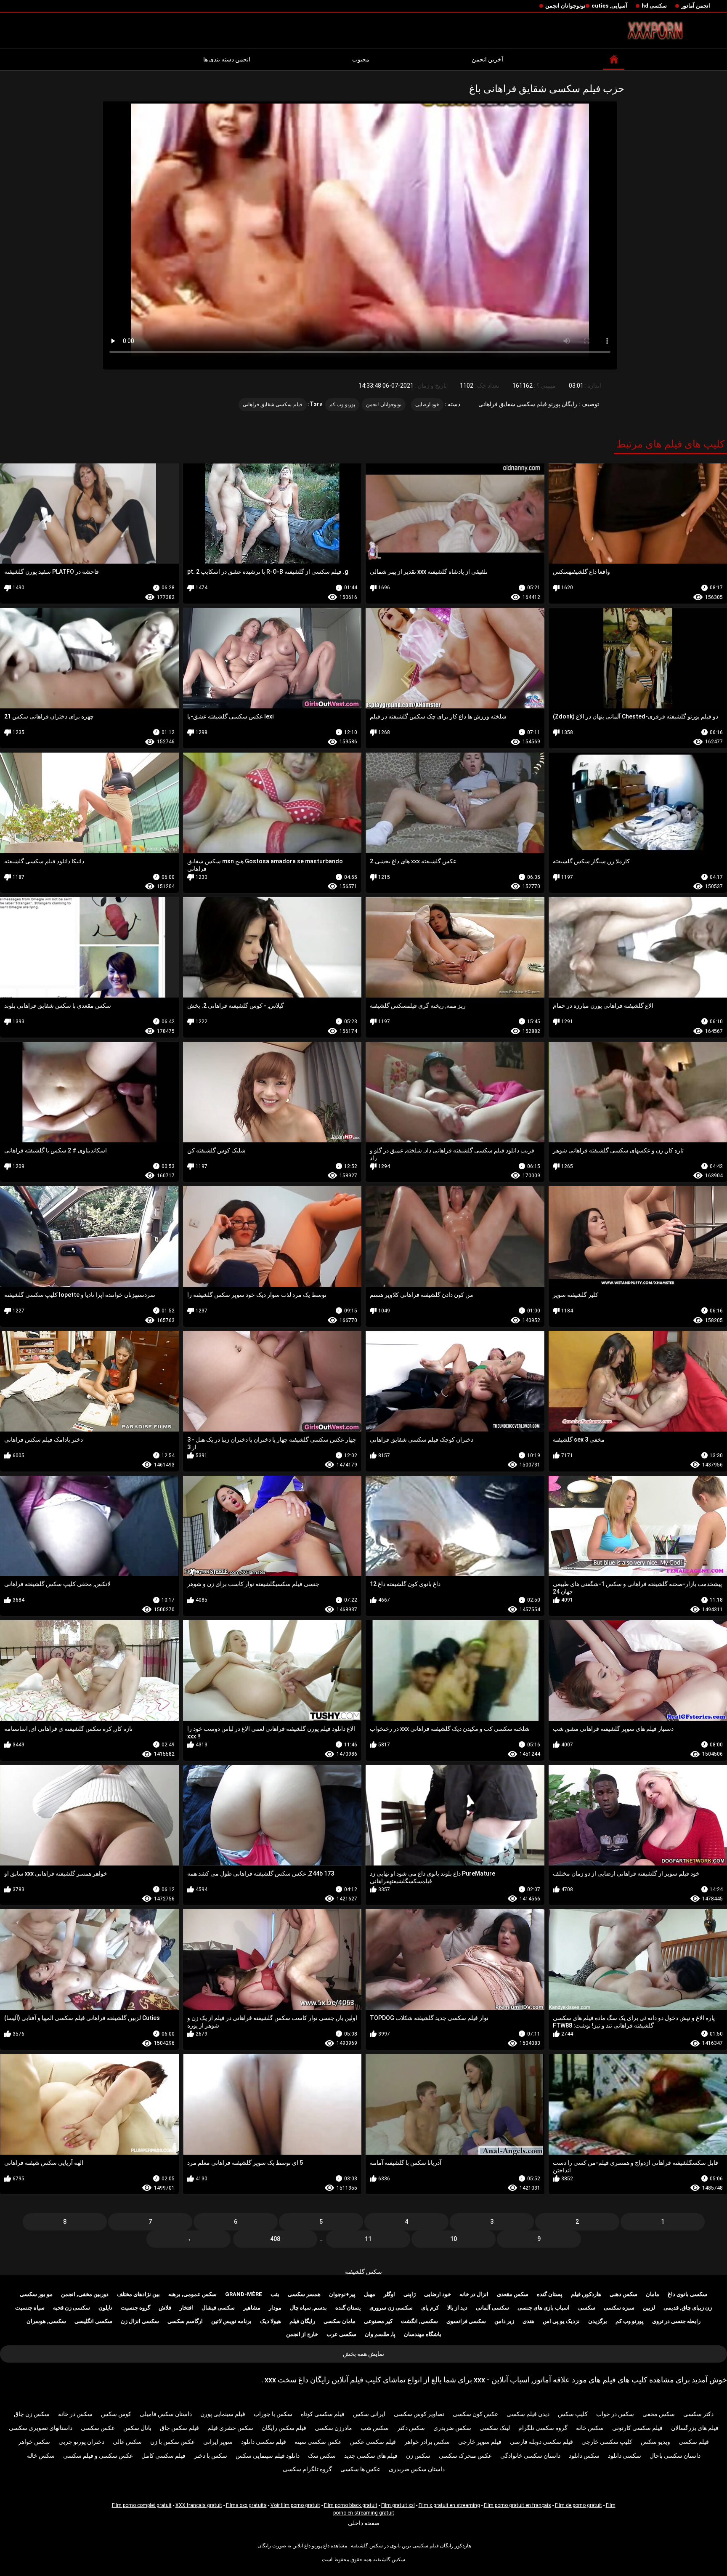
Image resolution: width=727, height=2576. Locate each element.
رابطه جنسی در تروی (676, 2321)
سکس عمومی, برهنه (192, 2294)
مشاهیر (252, 2308)
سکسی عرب (341, 2334)
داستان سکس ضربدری (417, 2469)
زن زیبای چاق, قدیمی (688, 2308)
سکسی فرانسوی (466, 2321)
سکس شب (375, 2428)
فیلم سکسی (694, 2442)
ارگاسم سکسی (185, 2321)
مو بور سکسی (36, 2294)
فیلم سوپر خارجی (480, 2442)
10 (454, 2239)
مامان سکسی (340, 2321)
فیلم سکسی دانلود (264, 2442)
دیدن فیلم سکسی (528, 2414)
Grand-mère (244, 2294)
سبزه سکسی (619, 2308)
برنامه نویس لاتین (231, 2321)
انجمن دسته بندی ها (227, 59)
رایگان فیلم (302, 2321)
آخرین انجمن (487, 59)
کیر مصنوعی (378, 2321)
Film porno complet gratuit (142, 2505)
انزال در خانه (474, 2294)
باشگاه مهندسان (423, 2334)
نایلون (105, 2308)
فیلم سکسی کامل (163, 2456)
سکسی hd (654, 6)
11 (368, 2239)
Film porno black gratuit (351, 2505)
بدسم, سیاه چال (308, 2308)
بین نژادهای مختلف (138, 2294)
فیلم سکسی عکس (373, 2442)
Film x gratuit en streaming (449, 2505)
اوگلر (389, 2294)
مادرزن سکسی (333, 2428)
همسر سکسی (304, 2294)
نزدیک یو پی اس (561, 2321)
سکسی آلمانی (492, 2308)
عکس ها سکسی (360, 2469)
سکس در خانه (75, 2414)
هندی (528, 2321)
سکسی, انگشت (419, 2321)
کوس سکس (116, 2414)
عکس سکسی (98, 2428)
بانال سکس (137, 2428)
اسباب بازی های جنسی (544, 2308)
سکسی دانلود (625, 2456)
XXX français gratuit (199, 2505)
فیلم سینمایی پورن (223, 2414)
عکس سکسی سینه (318, 2442)
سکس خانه (590, 2428)
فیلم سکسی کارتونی (637, 2428)
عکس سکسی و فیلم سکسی (98, 2456)
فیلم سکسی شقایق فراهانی (273, 404)
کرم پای (430, 2308)
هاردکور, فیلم (586, 2294)
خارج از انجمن (302, 2334)
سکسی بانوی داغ (687, 2294)
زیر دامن (504, 2321)
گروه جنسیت (135, 2308)
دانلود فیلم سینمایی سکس (268, 2456)
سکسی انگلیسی (93, 2321)
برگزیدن (598, 2321)
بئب (275, 2294)
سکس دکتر (411, 2428)
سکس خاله (41, 2456)
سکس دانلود (584, 2456)
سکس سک (322, 2456)
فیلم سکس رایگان (284, 2428)
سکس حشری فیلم (230, 2428)
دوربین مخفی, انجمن (85, 2294)
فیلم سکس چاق (179, 2428)
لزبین (649, 2308)
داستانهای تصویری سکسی (41, 2428)
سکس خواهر (34, 2442)
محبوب (361, 59)
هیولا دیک (271, 2321)
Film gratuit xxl (398, 2505)
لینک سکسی (495, 2428)
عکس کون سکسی (475, 2414)
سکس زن (418, 2456)
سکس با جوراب (273, 2414)
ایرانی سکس (369, 2414)
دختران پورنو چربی (81, 2442)
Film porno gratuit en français (517, 2505)
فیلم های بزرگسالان (695, 2428)
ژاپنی (410, 2294)
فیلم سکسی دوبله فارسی (541, 2442)
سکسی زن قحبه (72, 2308)
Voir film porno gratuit (295, 2505)
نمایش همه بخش (363, 2354)
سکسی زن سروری (391, 2308)
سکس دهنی (624, 2294)
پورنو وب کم (342, 404)
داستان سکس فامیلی (166, 2414)
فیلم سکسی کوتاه (323, 2414)
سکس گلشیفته (363, 2272)
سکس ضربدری (452, 2428)
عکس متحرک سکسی (465, 2456)
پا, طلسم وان (380, 2334)
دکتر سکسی (698, 2414)
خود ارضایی (427, 404)
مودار (275, 2308)
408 (275, 2239)
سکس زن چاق (32, 2414)
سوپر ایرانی (218, 2442)
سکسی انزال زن (140, 2321)
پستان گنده (550, 2294)
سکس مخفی (659, 2414)
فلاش (165, 2308)
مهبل (370, 2294)
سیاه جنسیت (30, 2308)
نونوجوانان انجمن (565, 6)
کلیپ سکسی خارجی (607, 2442)
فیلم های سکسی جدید (371, 2456)
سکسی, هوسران (46, 2321)
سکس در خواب (615, 2414)
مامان (653, 2294)
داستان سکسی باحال (675, 2456)
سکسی (587, 2308)
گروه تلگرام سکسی (307, 2469)
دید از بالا (457, 2308)
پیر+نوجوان (342, 2294)
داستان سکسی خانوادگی (530, 2456)
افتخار (186, 2308)
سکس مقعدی (513, 2294)
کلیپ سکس (573, 2414)
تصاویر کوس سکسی (419, 2414)
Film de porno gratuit (578, 2505)
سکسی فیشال (218, 2308)
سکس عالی (127, 2442)
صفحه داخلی (364, 2523)
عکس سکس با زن (172, 2442)
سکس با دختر (211, 2456)
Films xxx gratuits (246, 2505)
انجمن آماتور (696, 6)
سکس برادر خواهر (427, 2442)
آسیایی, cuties (609, 6)
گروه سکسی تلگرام (543, 2428)
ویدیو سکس (655, 2442)
